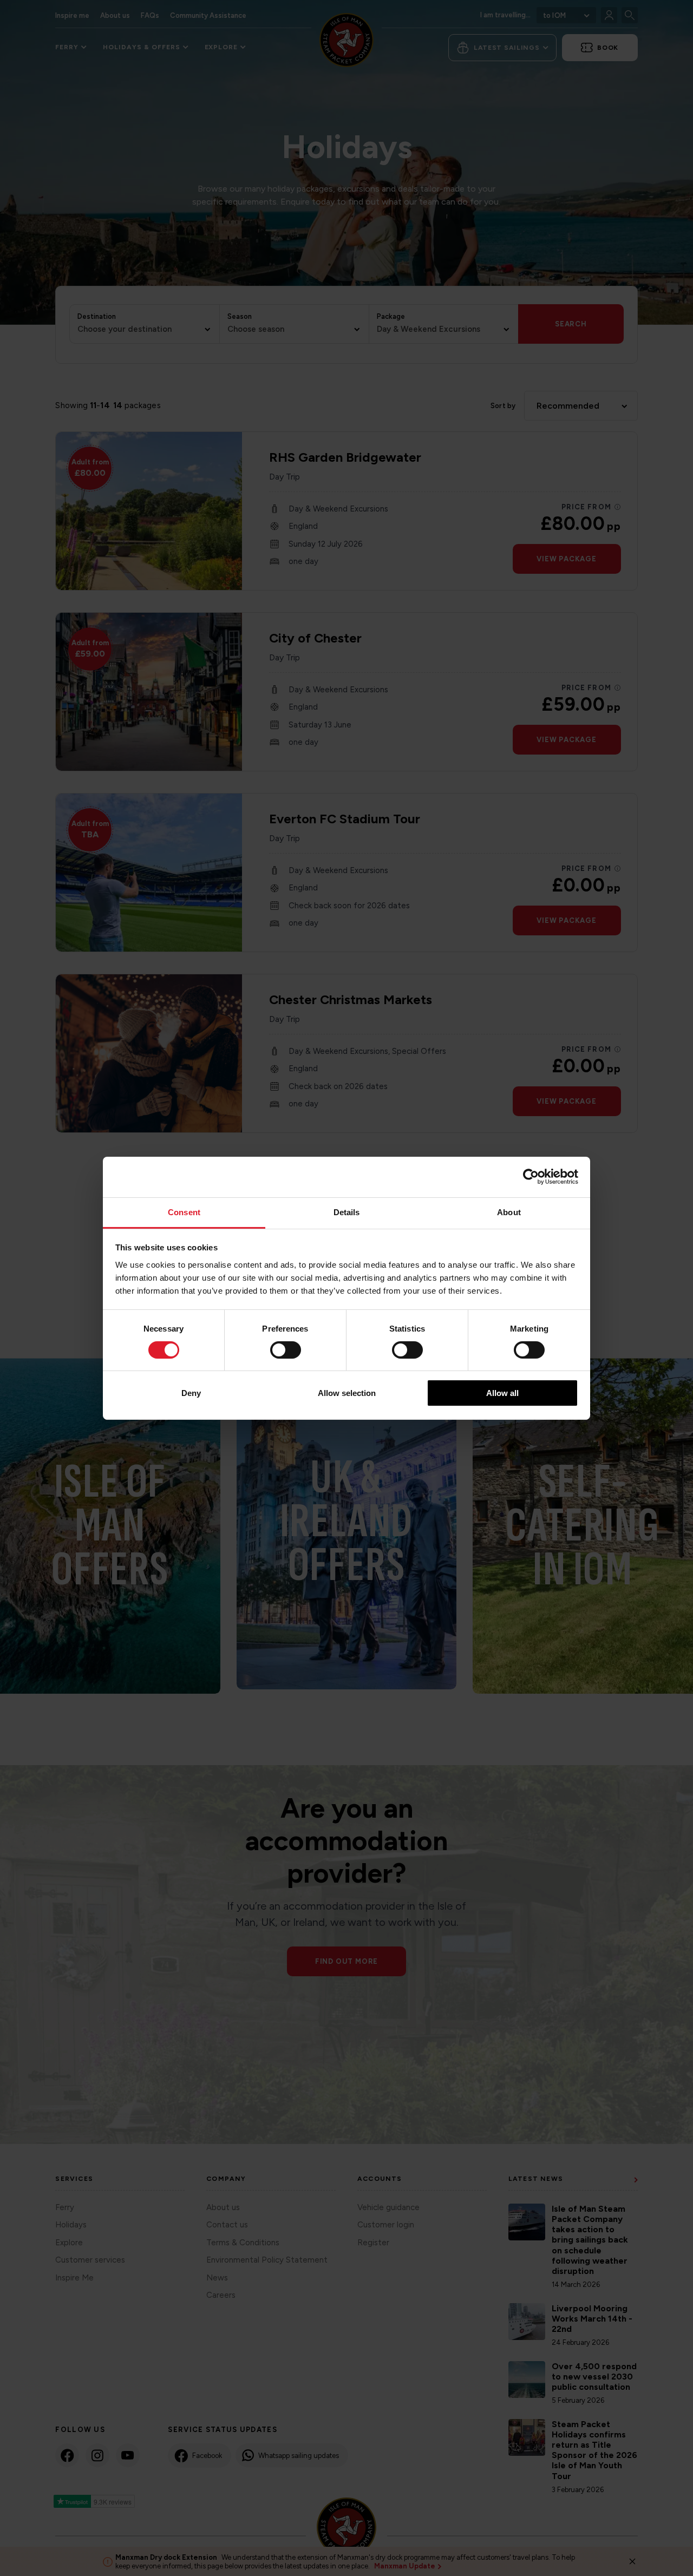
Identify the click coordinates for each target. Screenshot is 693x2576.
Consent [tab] (184, 1212)
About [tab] (509, 1212)
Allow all (502, 1393)
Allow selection (347, 1393)
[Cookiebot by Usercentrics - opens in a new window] (531, 1177)
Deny (191, 1393)
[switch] (286, 1350)
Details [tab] (347, 1212)
